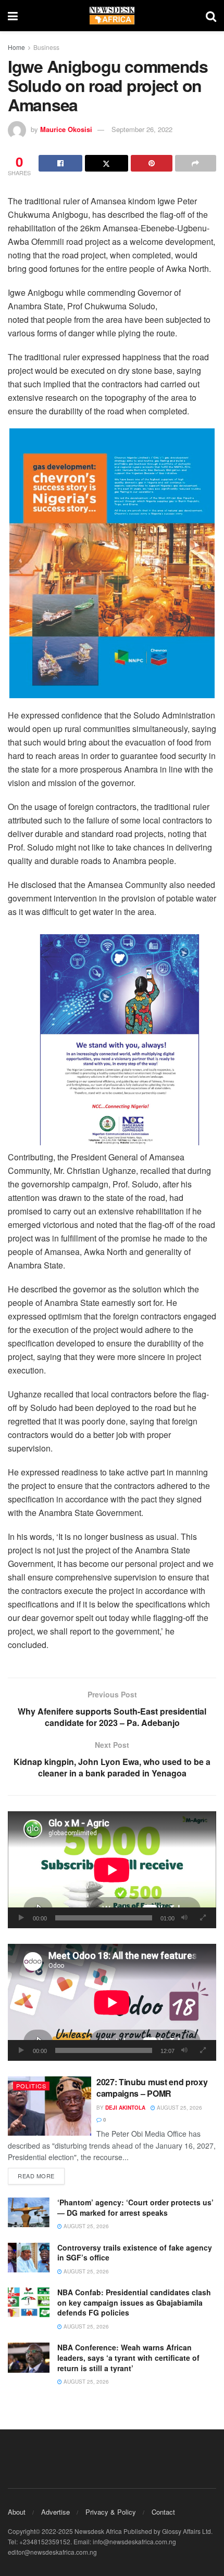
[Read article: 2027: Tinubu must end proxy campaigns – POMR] (49, 2106)
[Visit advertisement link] (112, 563)
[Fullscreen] (203, 1918)
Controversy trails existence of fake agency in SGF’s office (135, 2253)
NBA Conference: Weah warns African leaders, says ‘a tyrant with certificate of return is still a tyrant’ (128, 2357)
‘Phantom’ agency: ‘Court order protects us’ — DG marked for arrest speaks (135, 2207)
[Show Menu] (13, 16)
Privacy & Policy (111, 2512)
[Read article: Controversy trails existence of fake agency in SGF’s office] (29, 2258)
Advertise (55, 2512)
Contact (163, 2512)
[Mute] (184, 1918)
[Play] (21, 1918)
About (17, 2512)
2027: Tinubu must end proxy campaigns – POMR (152, 2088)
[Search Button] (211, 16)
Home (16, 47)
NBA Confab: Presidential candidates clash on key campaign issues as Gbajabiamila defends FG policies (134, 2302)
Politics (31, 2086)
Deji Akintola (125, 2108)
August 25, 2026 (179, 2108)
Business (46, 47)
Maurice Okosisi (66, 129)
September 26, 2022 (142, 129)
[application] (112, 1870)
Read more (41, 2175)
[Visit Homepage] (112, 16)
